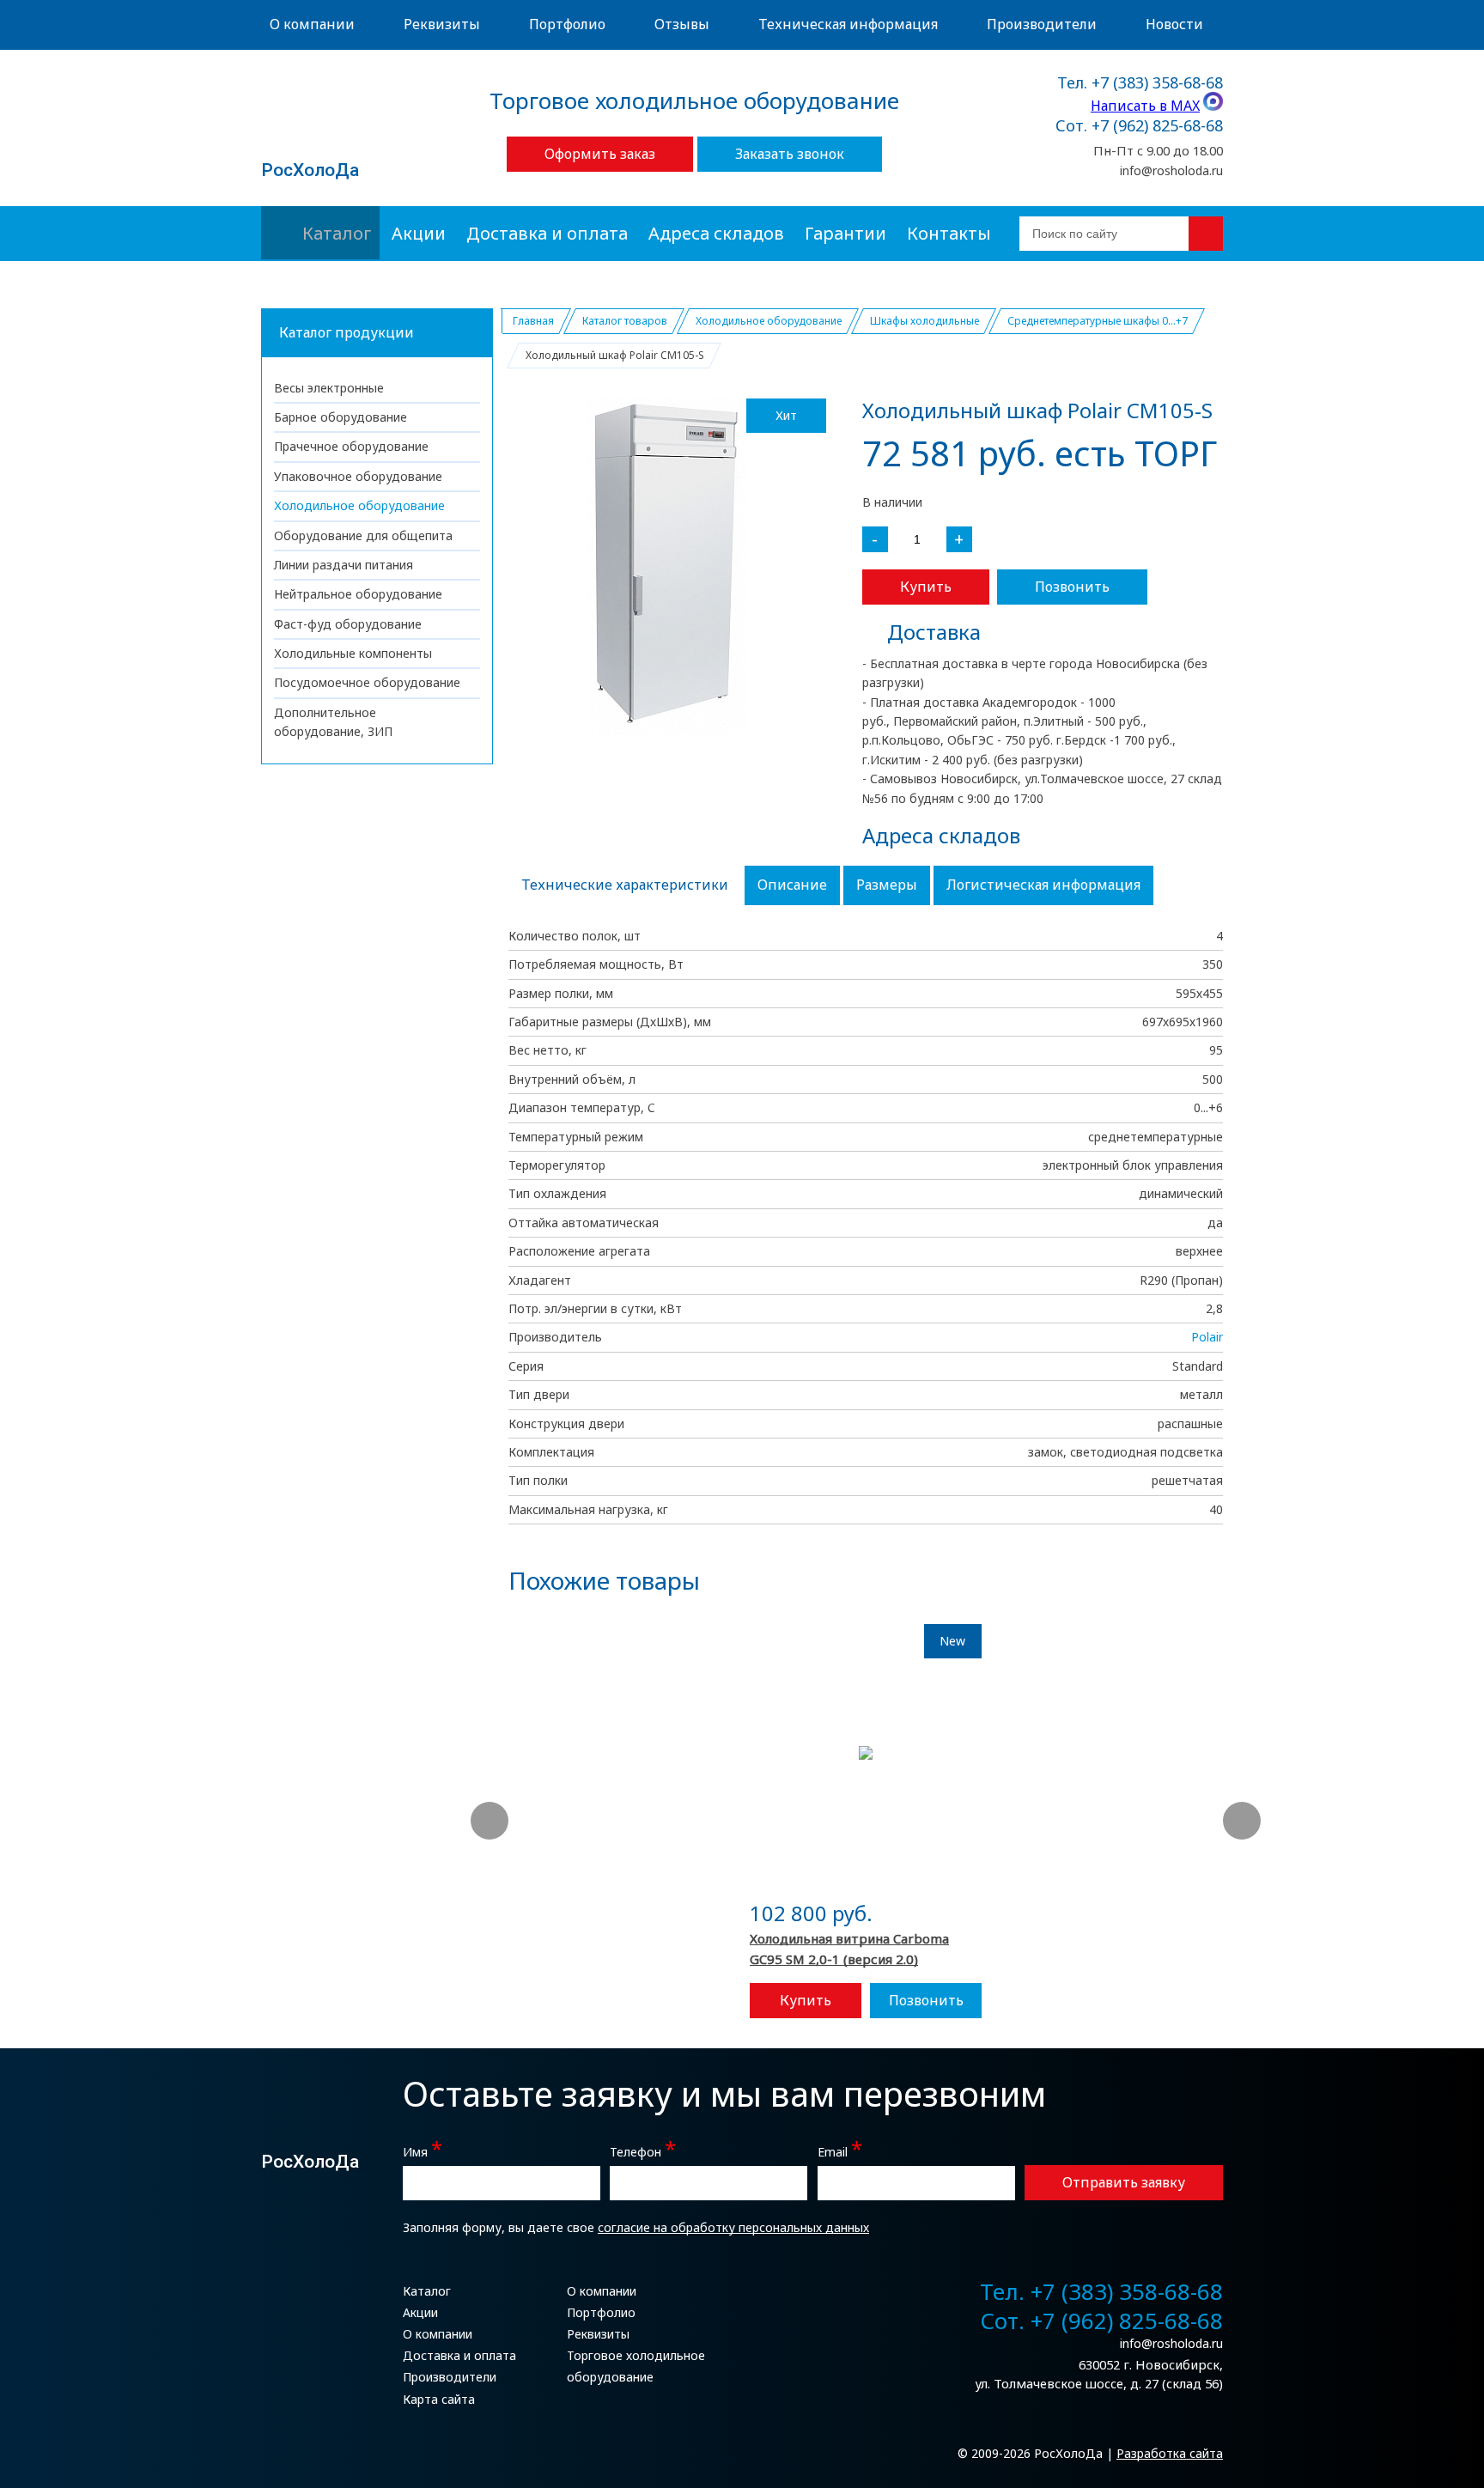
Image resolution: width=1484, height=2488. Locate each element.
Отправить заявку (1124, 2182)
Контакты (949, 233)
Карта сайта (439, 2399)
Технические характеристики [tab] (625, 885)
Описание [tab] (792, 885)
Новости (1174, 24)
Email (840, 2150)
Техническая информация (848, 24)
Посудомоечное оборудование (367, 682)
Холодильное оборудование (359, 505)
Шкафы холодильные (924, 321)
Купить (926, 587)
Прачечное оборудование (351, 446)
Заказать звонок (790, 154)
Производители (1042, 24)
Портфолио (567, 24)
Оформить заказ (600, 154)
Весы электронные (329, 388)
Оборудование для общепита (363, 535)
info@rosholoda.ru (1171, 170)
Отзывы (682, 24)
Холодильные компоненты (353, 653)
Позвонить (1072, 587)
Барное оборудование (341, 417)
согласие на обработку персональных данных (733, 2227)
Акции (419, 233)
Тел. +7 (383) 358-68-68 (1140, 83)
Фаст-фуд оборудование (348, 624)
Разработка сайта (1170, 2453)
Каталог (337, 233)
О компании (312, 24)
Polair (1207, 1337)
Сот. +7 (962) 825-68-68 (1139, 126)
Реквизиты (442, 24)
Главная (533, 321)
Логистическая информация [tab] (1043, 885)
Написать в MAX (1145, 106)
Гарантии (845, 233)
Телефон (643, 2150)
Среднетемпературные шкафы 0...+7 (1098, 321)
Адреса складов (716, 233)
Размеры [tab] (887, 885)
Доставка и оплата (547, 233)
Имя (423, 2150)
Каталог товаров (625, 321)
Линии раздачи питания (344, 565)
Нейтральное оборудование (358, 594)
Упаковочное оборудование (358, 476)
